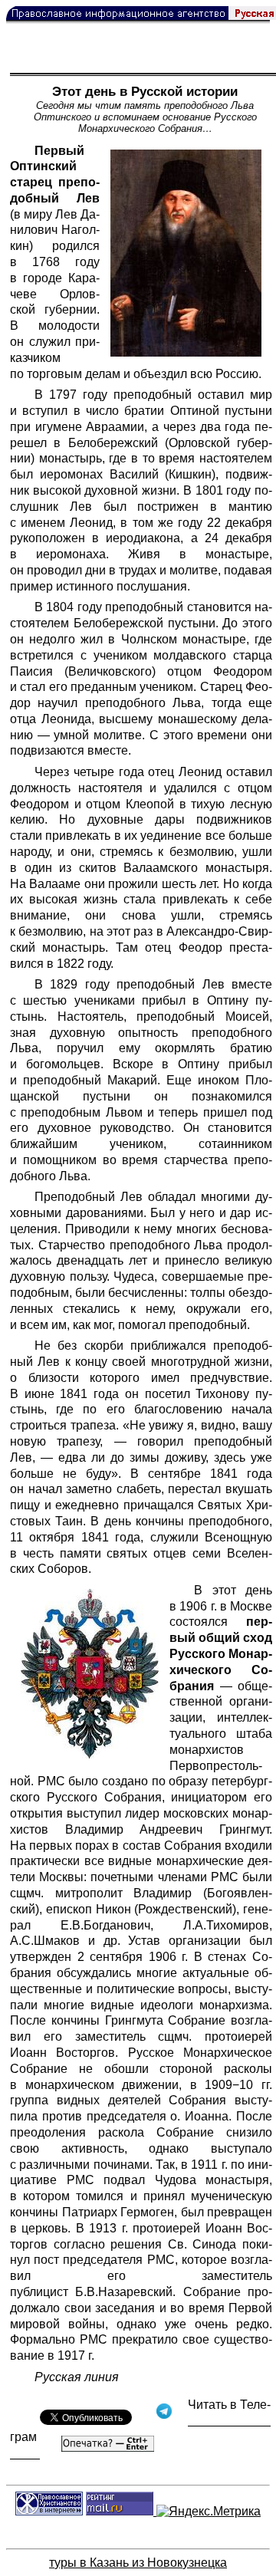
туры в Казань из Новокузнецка (138, 2563)
